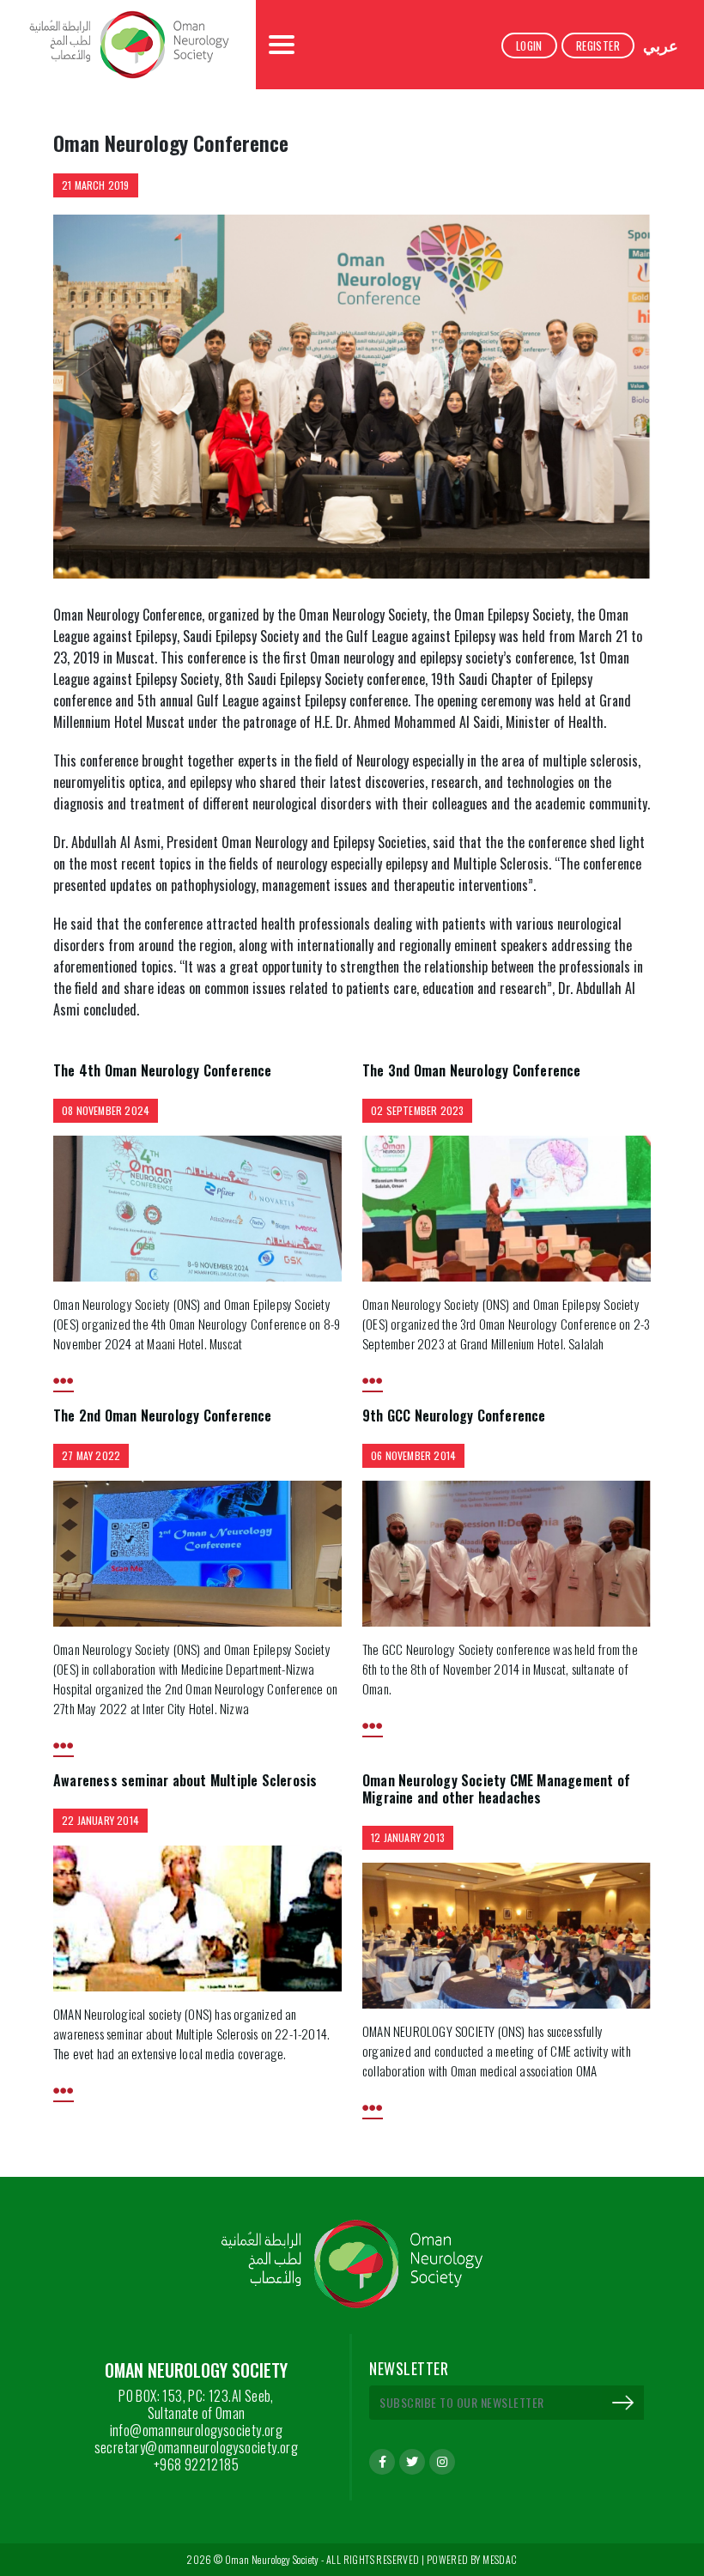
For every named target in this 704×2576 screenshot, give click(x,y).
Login (529, 45)
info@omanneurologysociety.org (197, 2430)
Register (598, 45)
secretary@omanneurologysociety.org (197, 2447)
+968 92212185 (196, 2464)
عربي (661, 45)
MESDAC (500, 2559)
